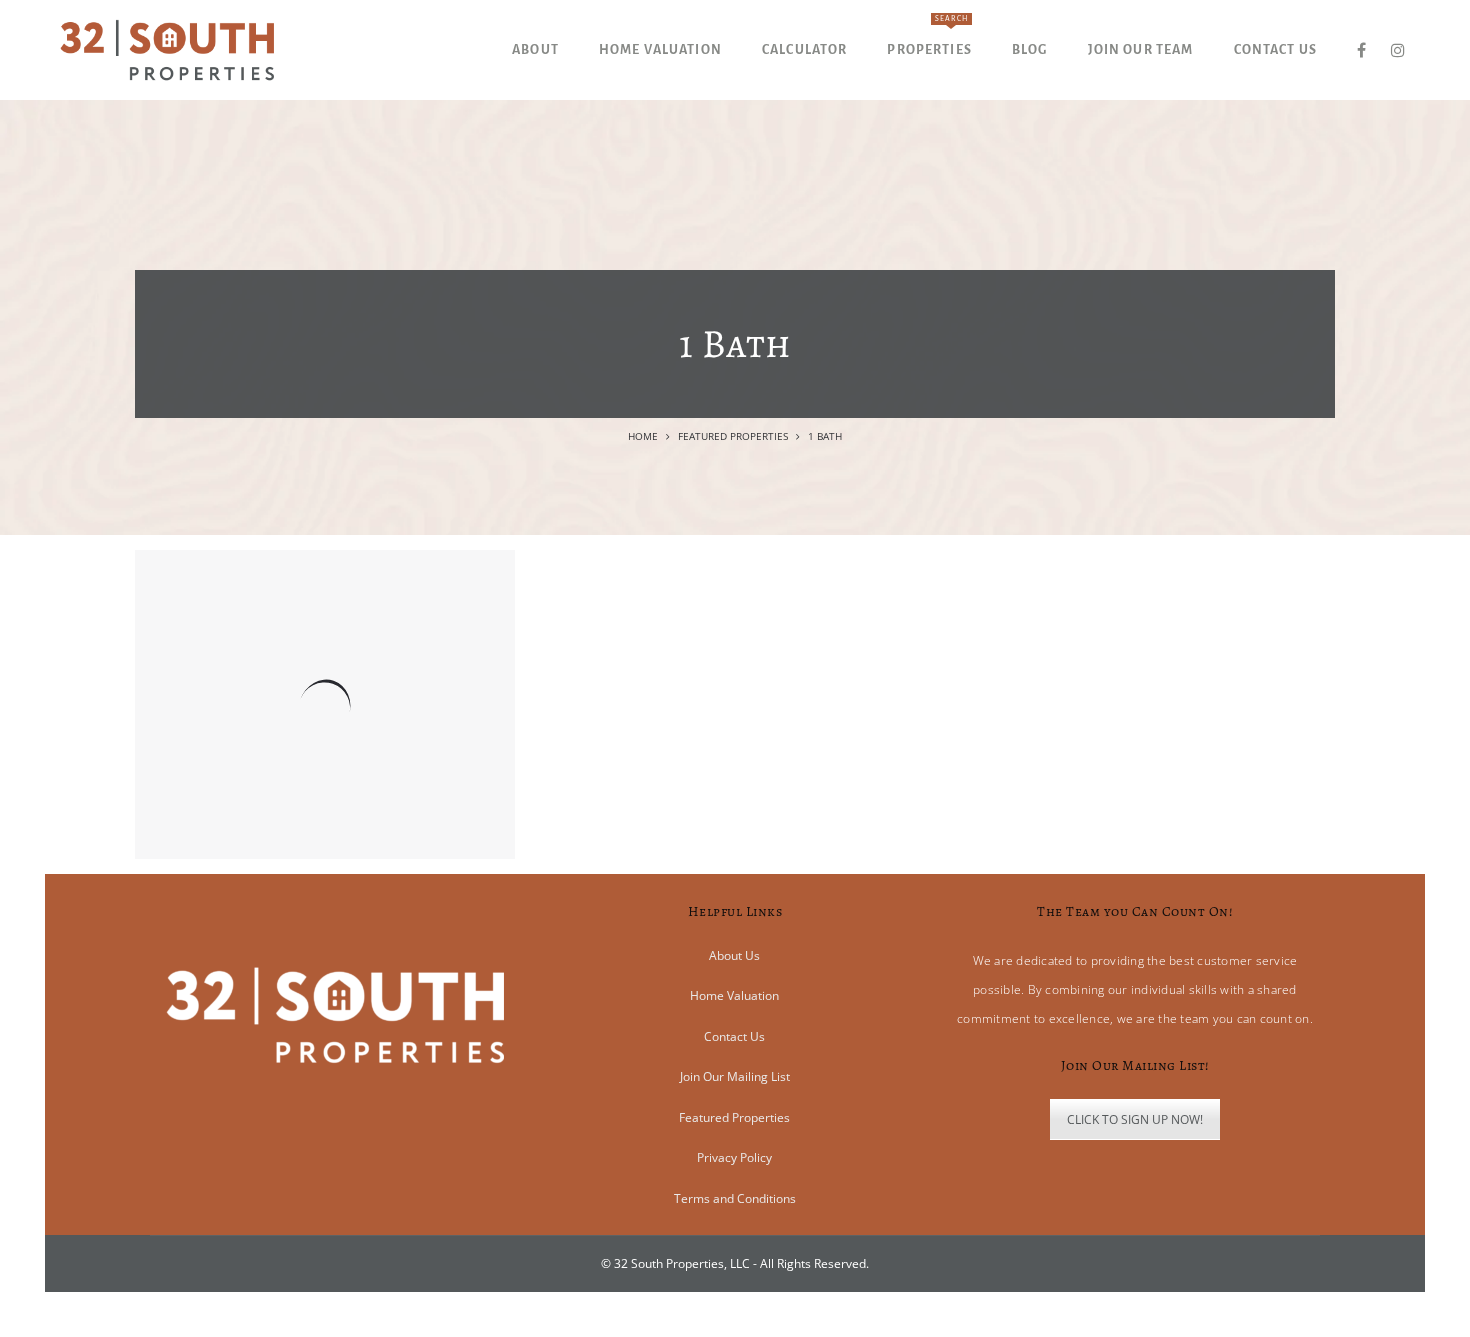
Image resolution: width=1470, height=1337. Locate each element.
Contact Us (734, 1036)
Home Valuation (734, 995)
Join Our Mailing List (735, 1076)
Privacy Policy (734, 1157)
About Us (734, 955)
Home (643, 436)
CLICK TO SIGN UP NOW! (1135, 1119)
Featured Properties (733, 436)
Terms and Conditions (735, 1198)
